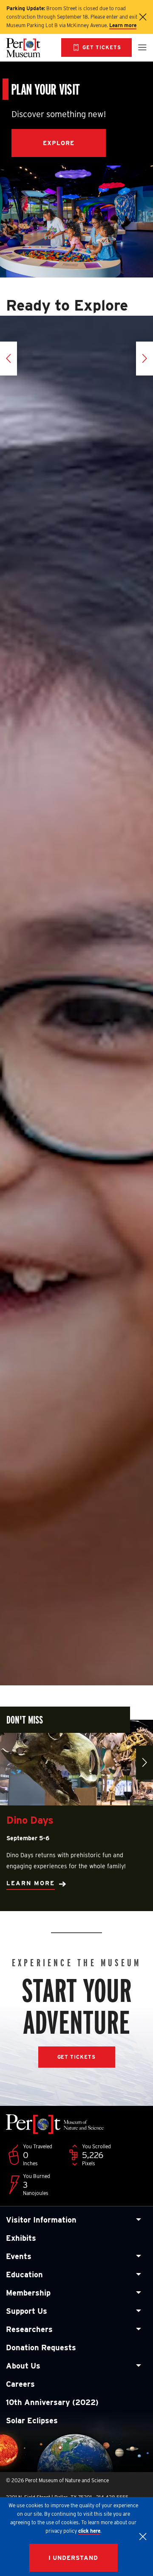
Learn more (123, 25)
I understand (74, 2558)
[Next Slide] (144, 359)
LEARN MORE (31, 1883)
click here (89, 2531)
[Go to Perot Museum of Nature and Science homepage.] (31, 48)
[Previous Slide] (8, 359)
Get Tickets (77, 2057)
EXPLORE (59, 143)
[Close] (143, 2537)
